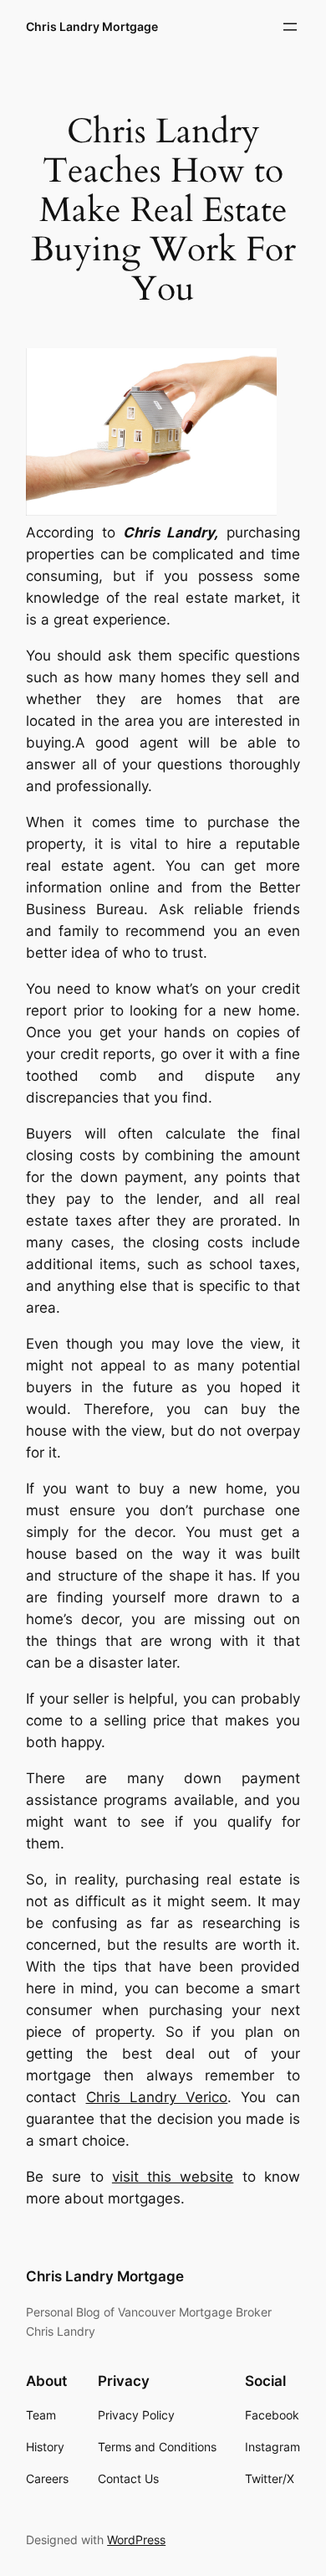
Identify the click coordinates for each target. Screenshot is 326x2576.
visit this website (173, 2177)
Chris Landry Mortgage (92, 26)
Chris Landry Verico (157, 2097)
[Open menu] (290, 27)
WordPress (136, 2540)
